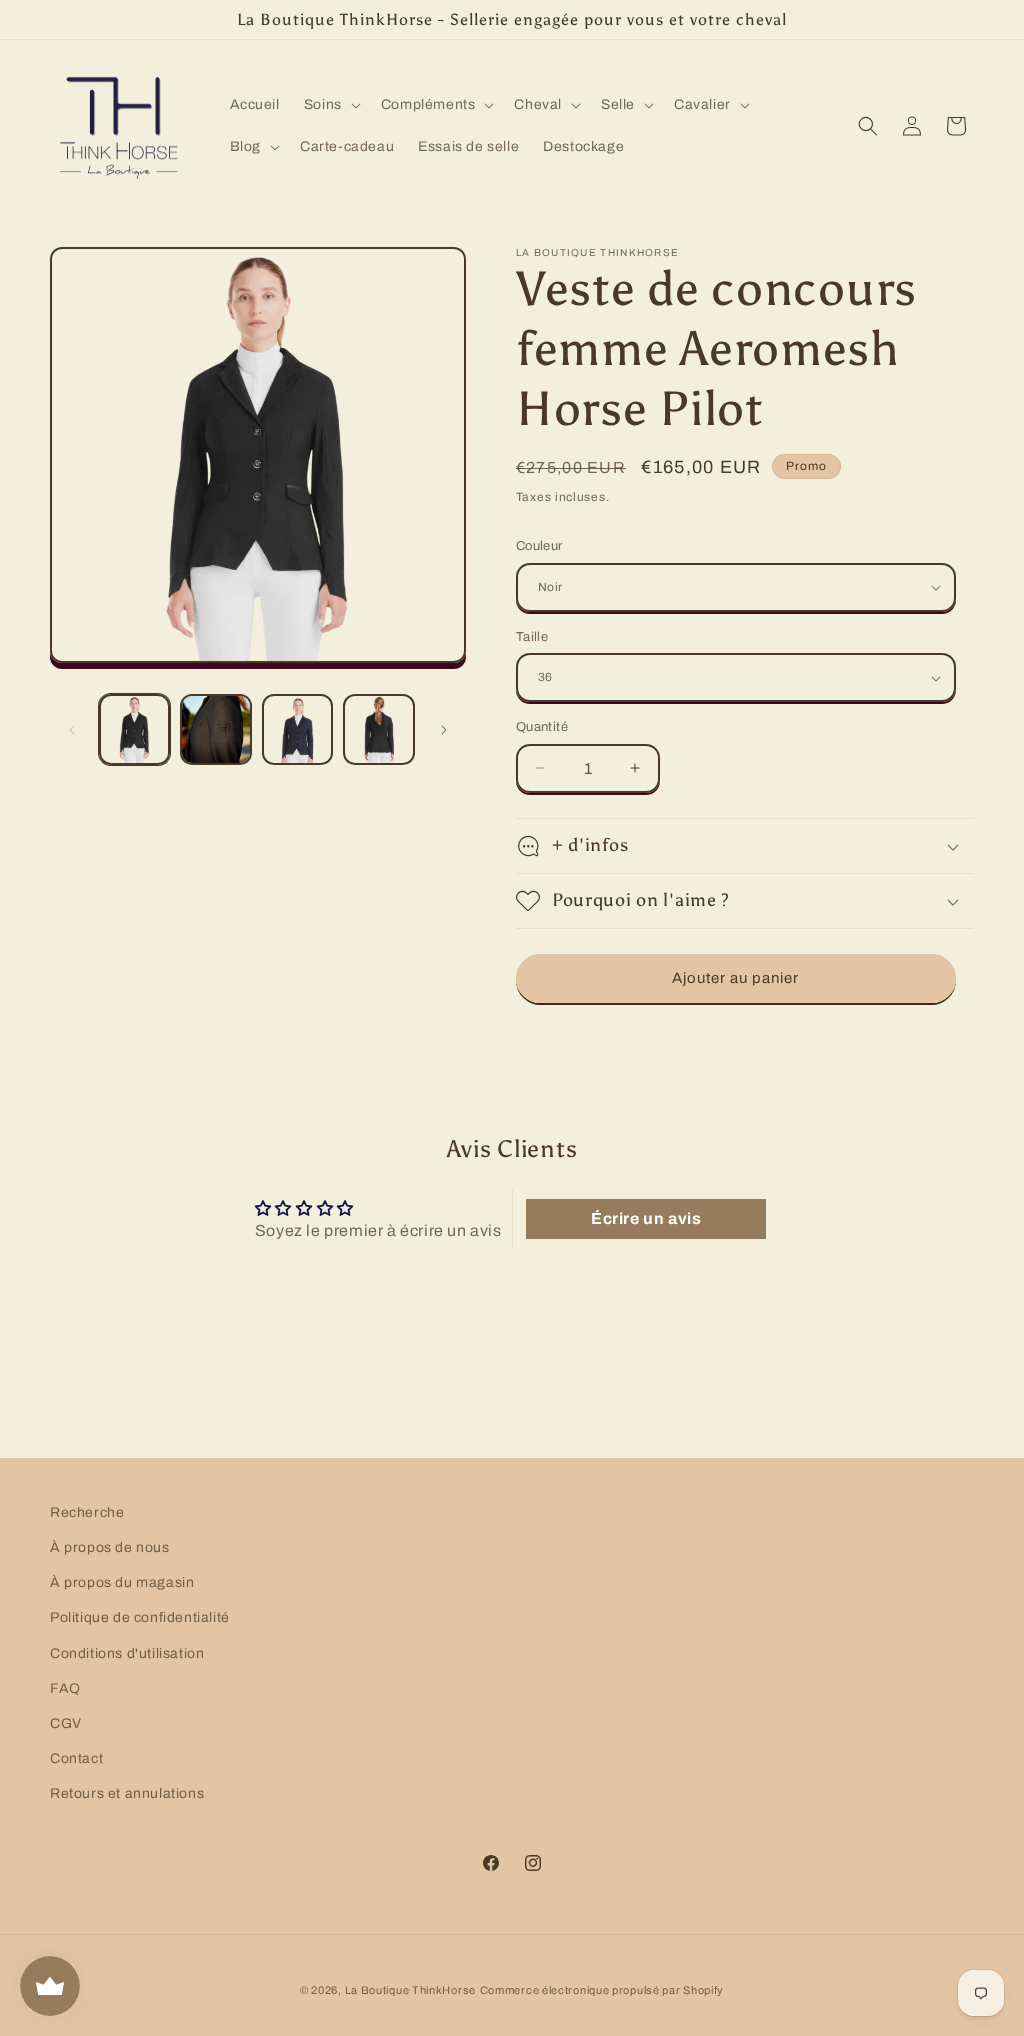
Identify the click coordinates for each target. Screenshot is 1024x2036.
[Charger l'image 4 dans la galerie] (378, 729)
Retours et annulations (127, 1793)
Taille (532, 637)
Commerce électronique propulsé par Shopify (602, 1990)
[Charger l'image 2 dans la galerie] (215, 729)
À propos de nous (110, 1547)
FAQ (65, 1688)
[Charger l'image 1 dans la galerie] (134, 729)
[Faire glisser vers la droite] (444, 730)
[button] (330, 105)
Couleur (539, 546)
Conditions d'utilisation (127, 1653)
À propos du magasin (122, 1582)
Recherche (87, 1512)
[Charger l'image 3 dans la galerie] (297, 729)
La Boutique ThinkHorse (410, 1990)
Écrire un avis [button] (646, 1218)
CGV (66, 1723)
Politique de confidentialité (140, 1617)
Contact (76, 1758)
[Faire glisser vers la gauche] (72, 730)
